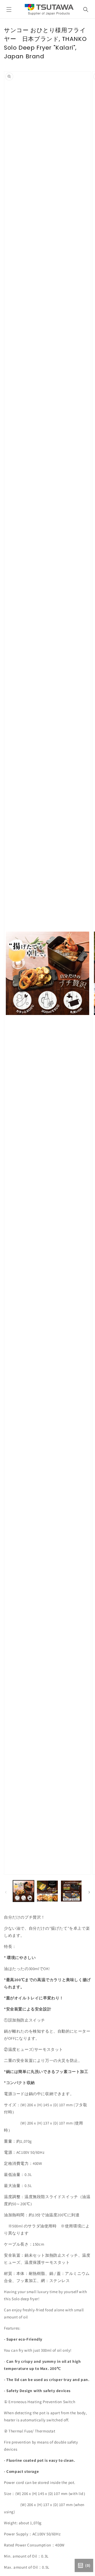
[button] (9, 10)
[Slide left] (6, 1892)
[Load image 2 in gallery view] (47, 1891)
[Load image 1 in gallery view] (23, 1891)
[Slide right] (89, 1892)
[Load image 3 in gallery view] (71, 1891)
